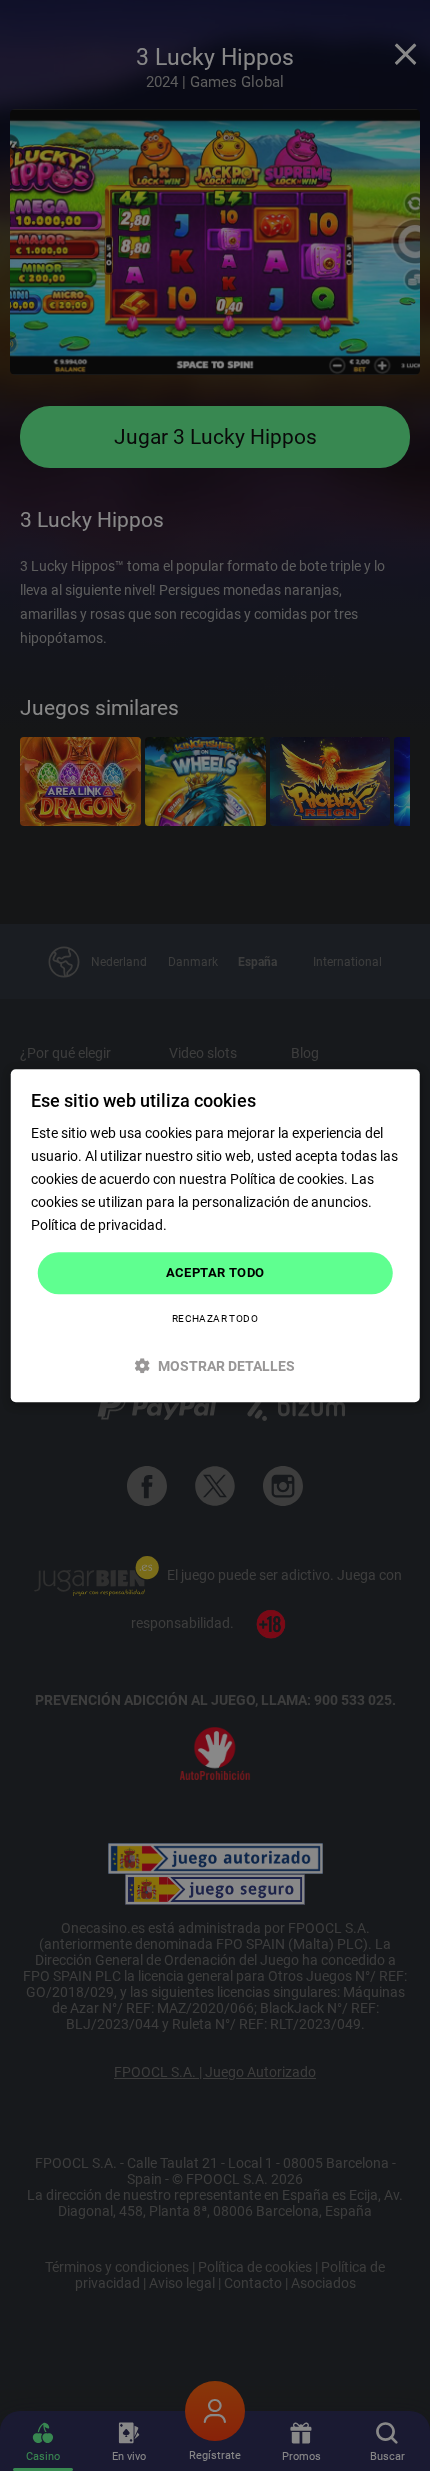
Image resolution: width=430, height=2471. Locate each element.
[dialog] (215, 1235)
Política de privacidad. (99, 1226)
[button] (215, 1365)
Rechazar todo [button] (215, 1318)
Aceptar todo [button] (215, 1273)
